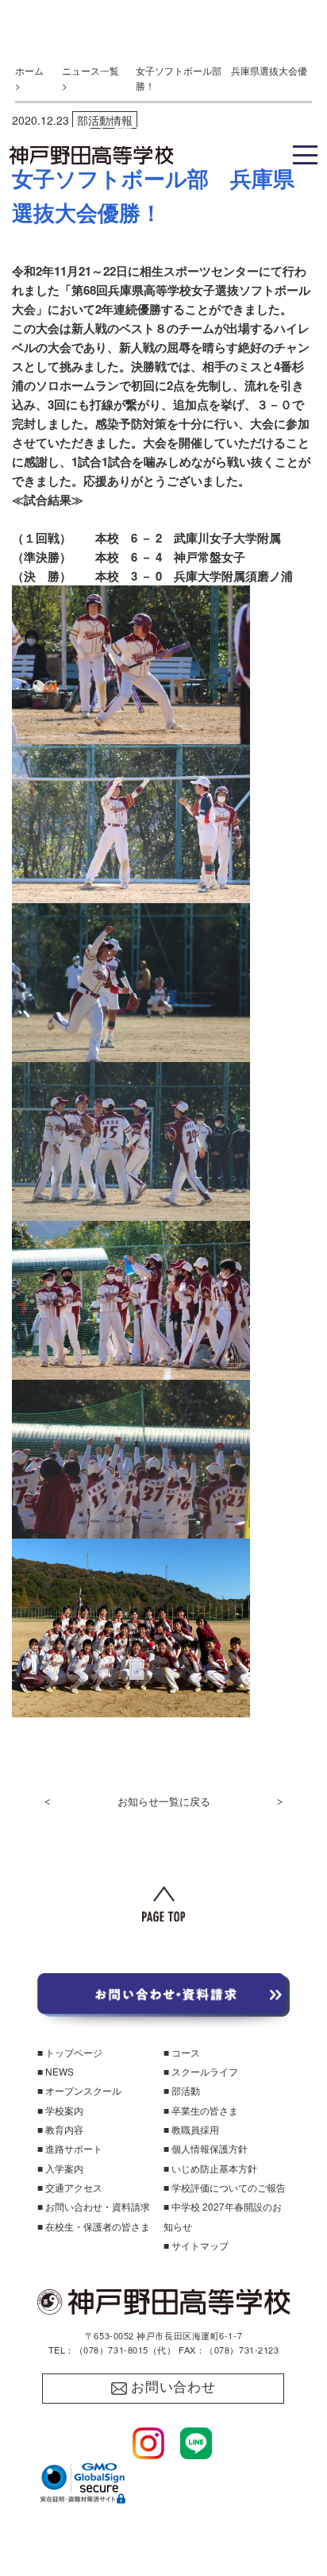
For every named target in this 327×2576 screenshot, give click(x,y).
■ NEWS (56, 2071)
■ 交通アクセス (70, 2187)
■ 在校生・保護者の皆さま (94, 2226)
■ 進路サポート (70, 2148)
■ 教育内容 (60, 2129)
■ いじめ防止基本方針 (210, 2168)
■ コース (182, 2052)
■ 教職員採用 (191, 2129)
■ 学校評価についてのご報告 (225, 2187)
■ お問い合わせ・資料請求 (94, 2206)
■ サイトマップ (196, 2245)
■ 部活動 (182, 2090)
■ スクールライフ (201, 2071)
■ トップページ (70, 2052)
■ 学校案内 (60, 2110)
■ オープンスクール (79, 2090)
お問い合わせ (173, 2387)
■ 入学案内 (60, 2168)
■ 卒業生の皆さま (201, 2110)
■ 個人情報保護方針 (206, 2148)
